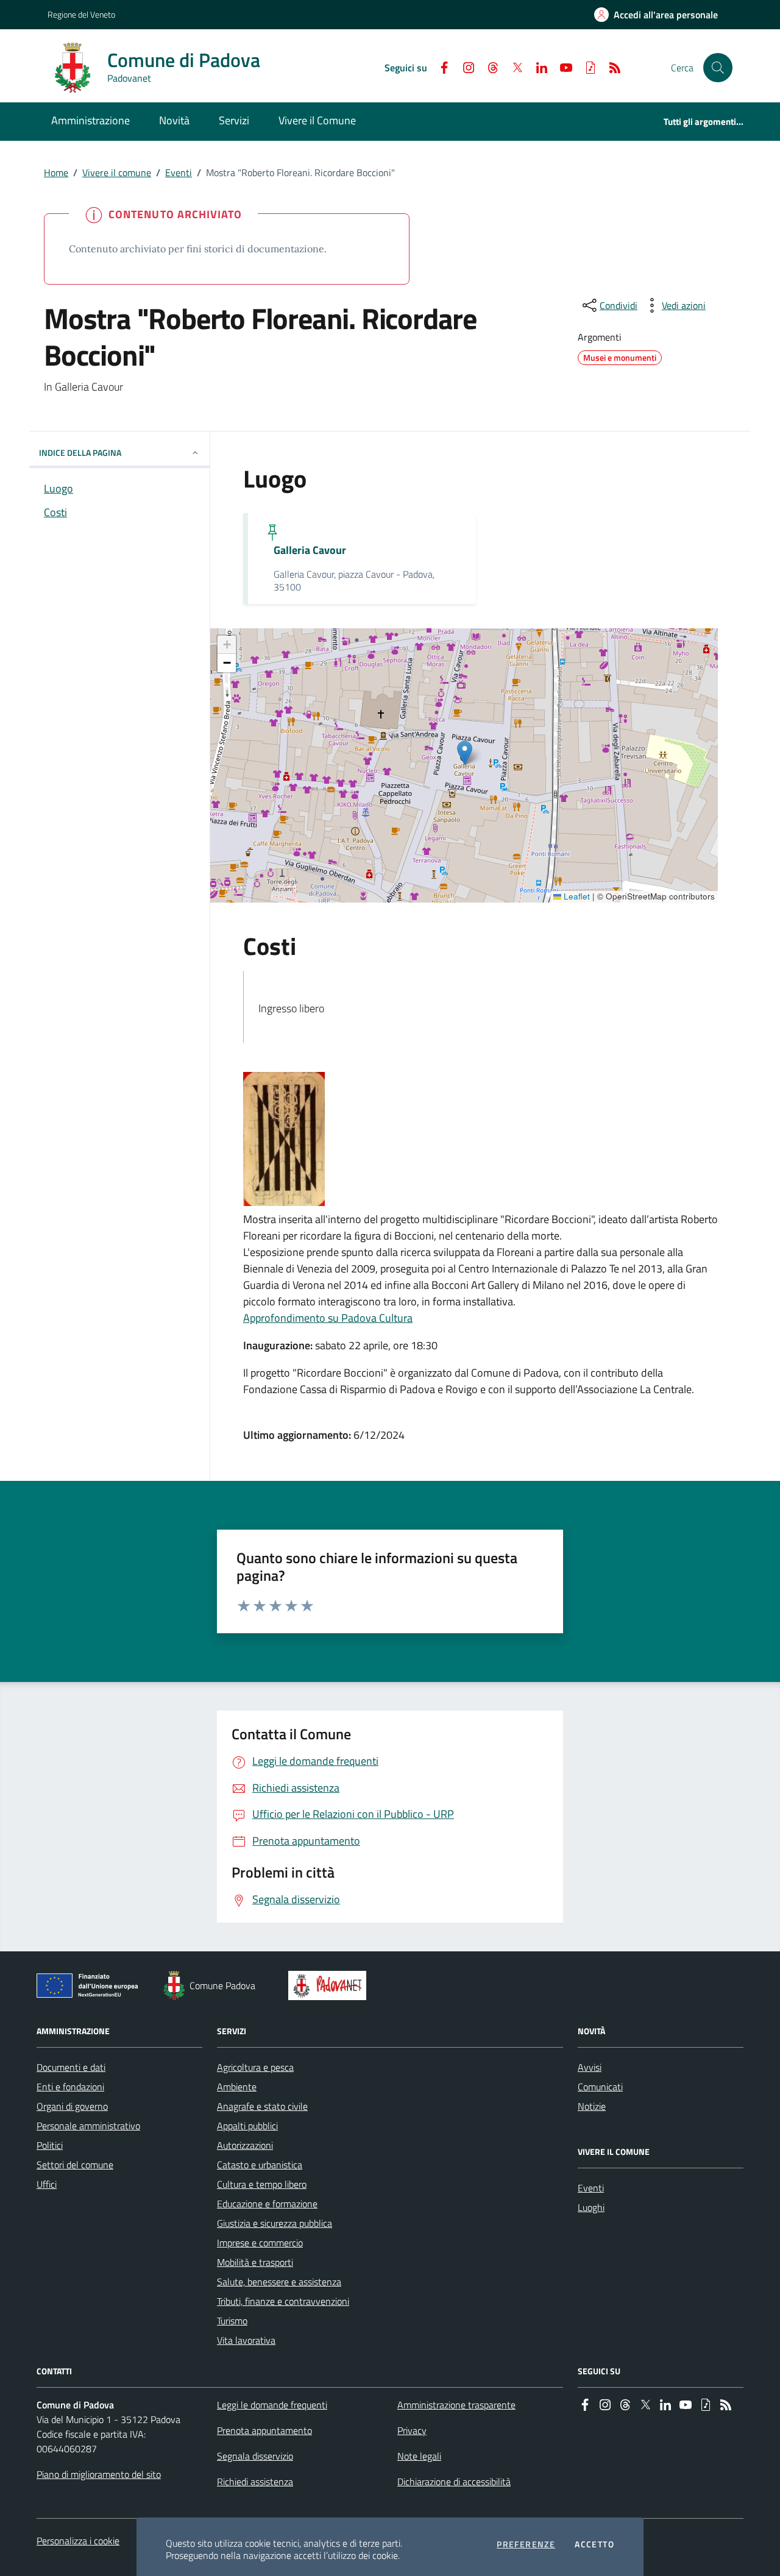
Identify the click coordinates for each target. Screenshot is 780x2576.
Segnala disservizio (255, 2456)
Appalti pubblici (247, 2126)
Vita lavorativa (246, 2340)
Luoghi (591, 2207)
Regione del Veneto (81, 14)
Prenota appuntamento (264, 2430)
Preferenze (526, 2544)
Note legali (419, 2456)
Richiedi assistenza (255, 2482)
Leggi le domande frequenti (272, 2405)
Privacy (412, 2430)
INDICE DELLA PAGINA (80, 452)
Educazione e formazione (267, 2204)
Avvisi (590, 2067)
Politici (50, 2145)
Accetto (594, 2544)
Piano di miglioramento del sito (99, 2474)
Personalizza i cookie (78, 2541)
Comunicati (600, 2087)
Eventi (179, 172)
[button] (718, 68)
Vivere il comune (117, 172)
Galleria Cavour (310, 550)
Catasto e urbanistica (260, 2165)
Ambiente (237, 2087)
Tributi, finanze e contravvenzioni (283, 2301)
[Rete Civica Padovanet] (330, 1985)
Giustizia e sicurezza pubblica (275, 2223)
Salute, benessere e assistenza (279, 2282)
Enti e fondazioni (70, 2087)
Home (56, 172)
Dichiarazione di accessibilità (454, 2482)
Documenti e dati (71, 2067)
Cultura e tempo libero (262, 2184)
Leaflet (576, 896)
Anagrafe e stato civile (262, 2106)
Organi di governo (72, 2106)
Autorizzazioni (245, 2145)
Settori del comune (75, 2165)
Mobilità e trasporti (255, 2262)
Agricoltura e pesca (255, 2067)
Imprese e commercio (260, 2243)
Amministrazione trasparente (456, 2405)
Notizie (592, 2106)
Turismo (232, 2321)
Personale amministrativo (88, 2126)
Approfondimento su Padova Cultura (328, 1318)
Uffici (47, 2184)
